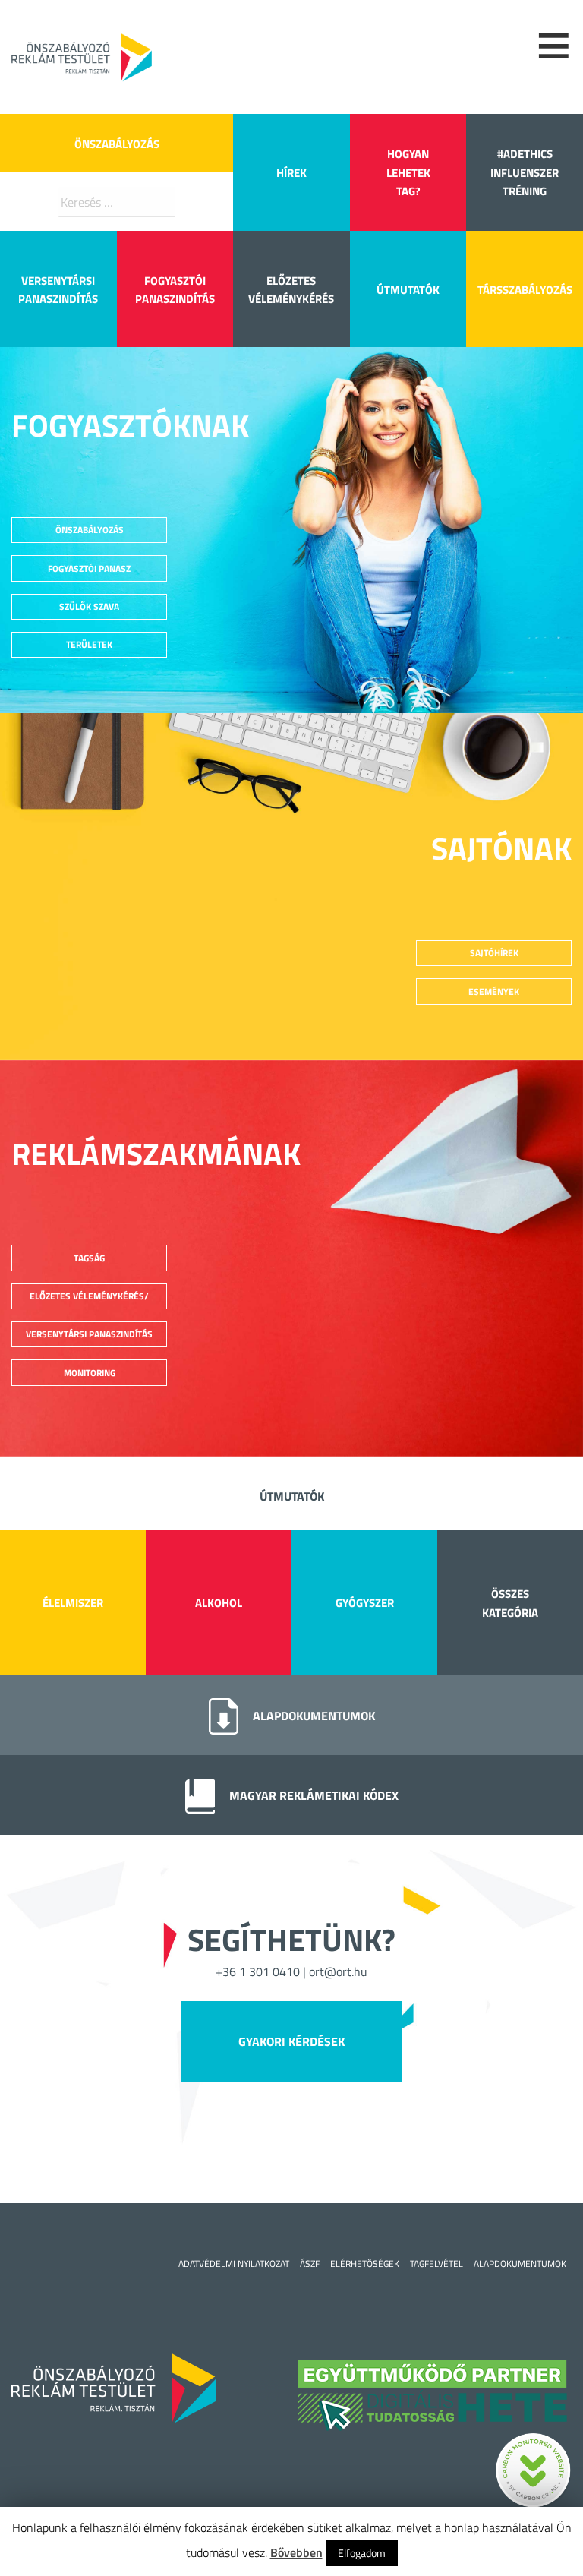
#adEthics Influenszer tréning (525, 172)
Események (494, 991)
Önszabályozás (117, 144)
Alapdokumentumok (314, 1716)
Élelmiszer (73, 1603)
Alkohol (219, 1603)
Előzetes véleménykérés (291, 289)
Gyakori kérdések (291, 2041)
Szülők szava (89, 606)
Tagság (89, 1258)
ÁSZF (310, 2263)
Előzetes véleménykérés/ (89, 1296)
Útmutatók (408, 289)
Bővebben (296, 2552)
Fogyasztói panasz (89, 568)
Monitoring (90, 1373)
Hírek (291, 173)
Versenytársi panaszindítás (58, 289)
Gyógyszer (365, 1603)
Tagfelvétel (436, 2263)
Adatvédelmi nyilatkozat (234, 2263)
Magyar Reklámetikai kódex (314, 1795)
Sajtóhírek (494, 953)
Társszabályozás (525, 289)
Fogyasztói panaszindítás (175, 289)
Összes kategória (510, 1603)
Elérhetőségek (365, 2263)
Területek (89, 644)
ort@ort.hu (338, 1971)
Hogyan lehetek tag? (408, 172)
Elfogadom (362, 2553)
